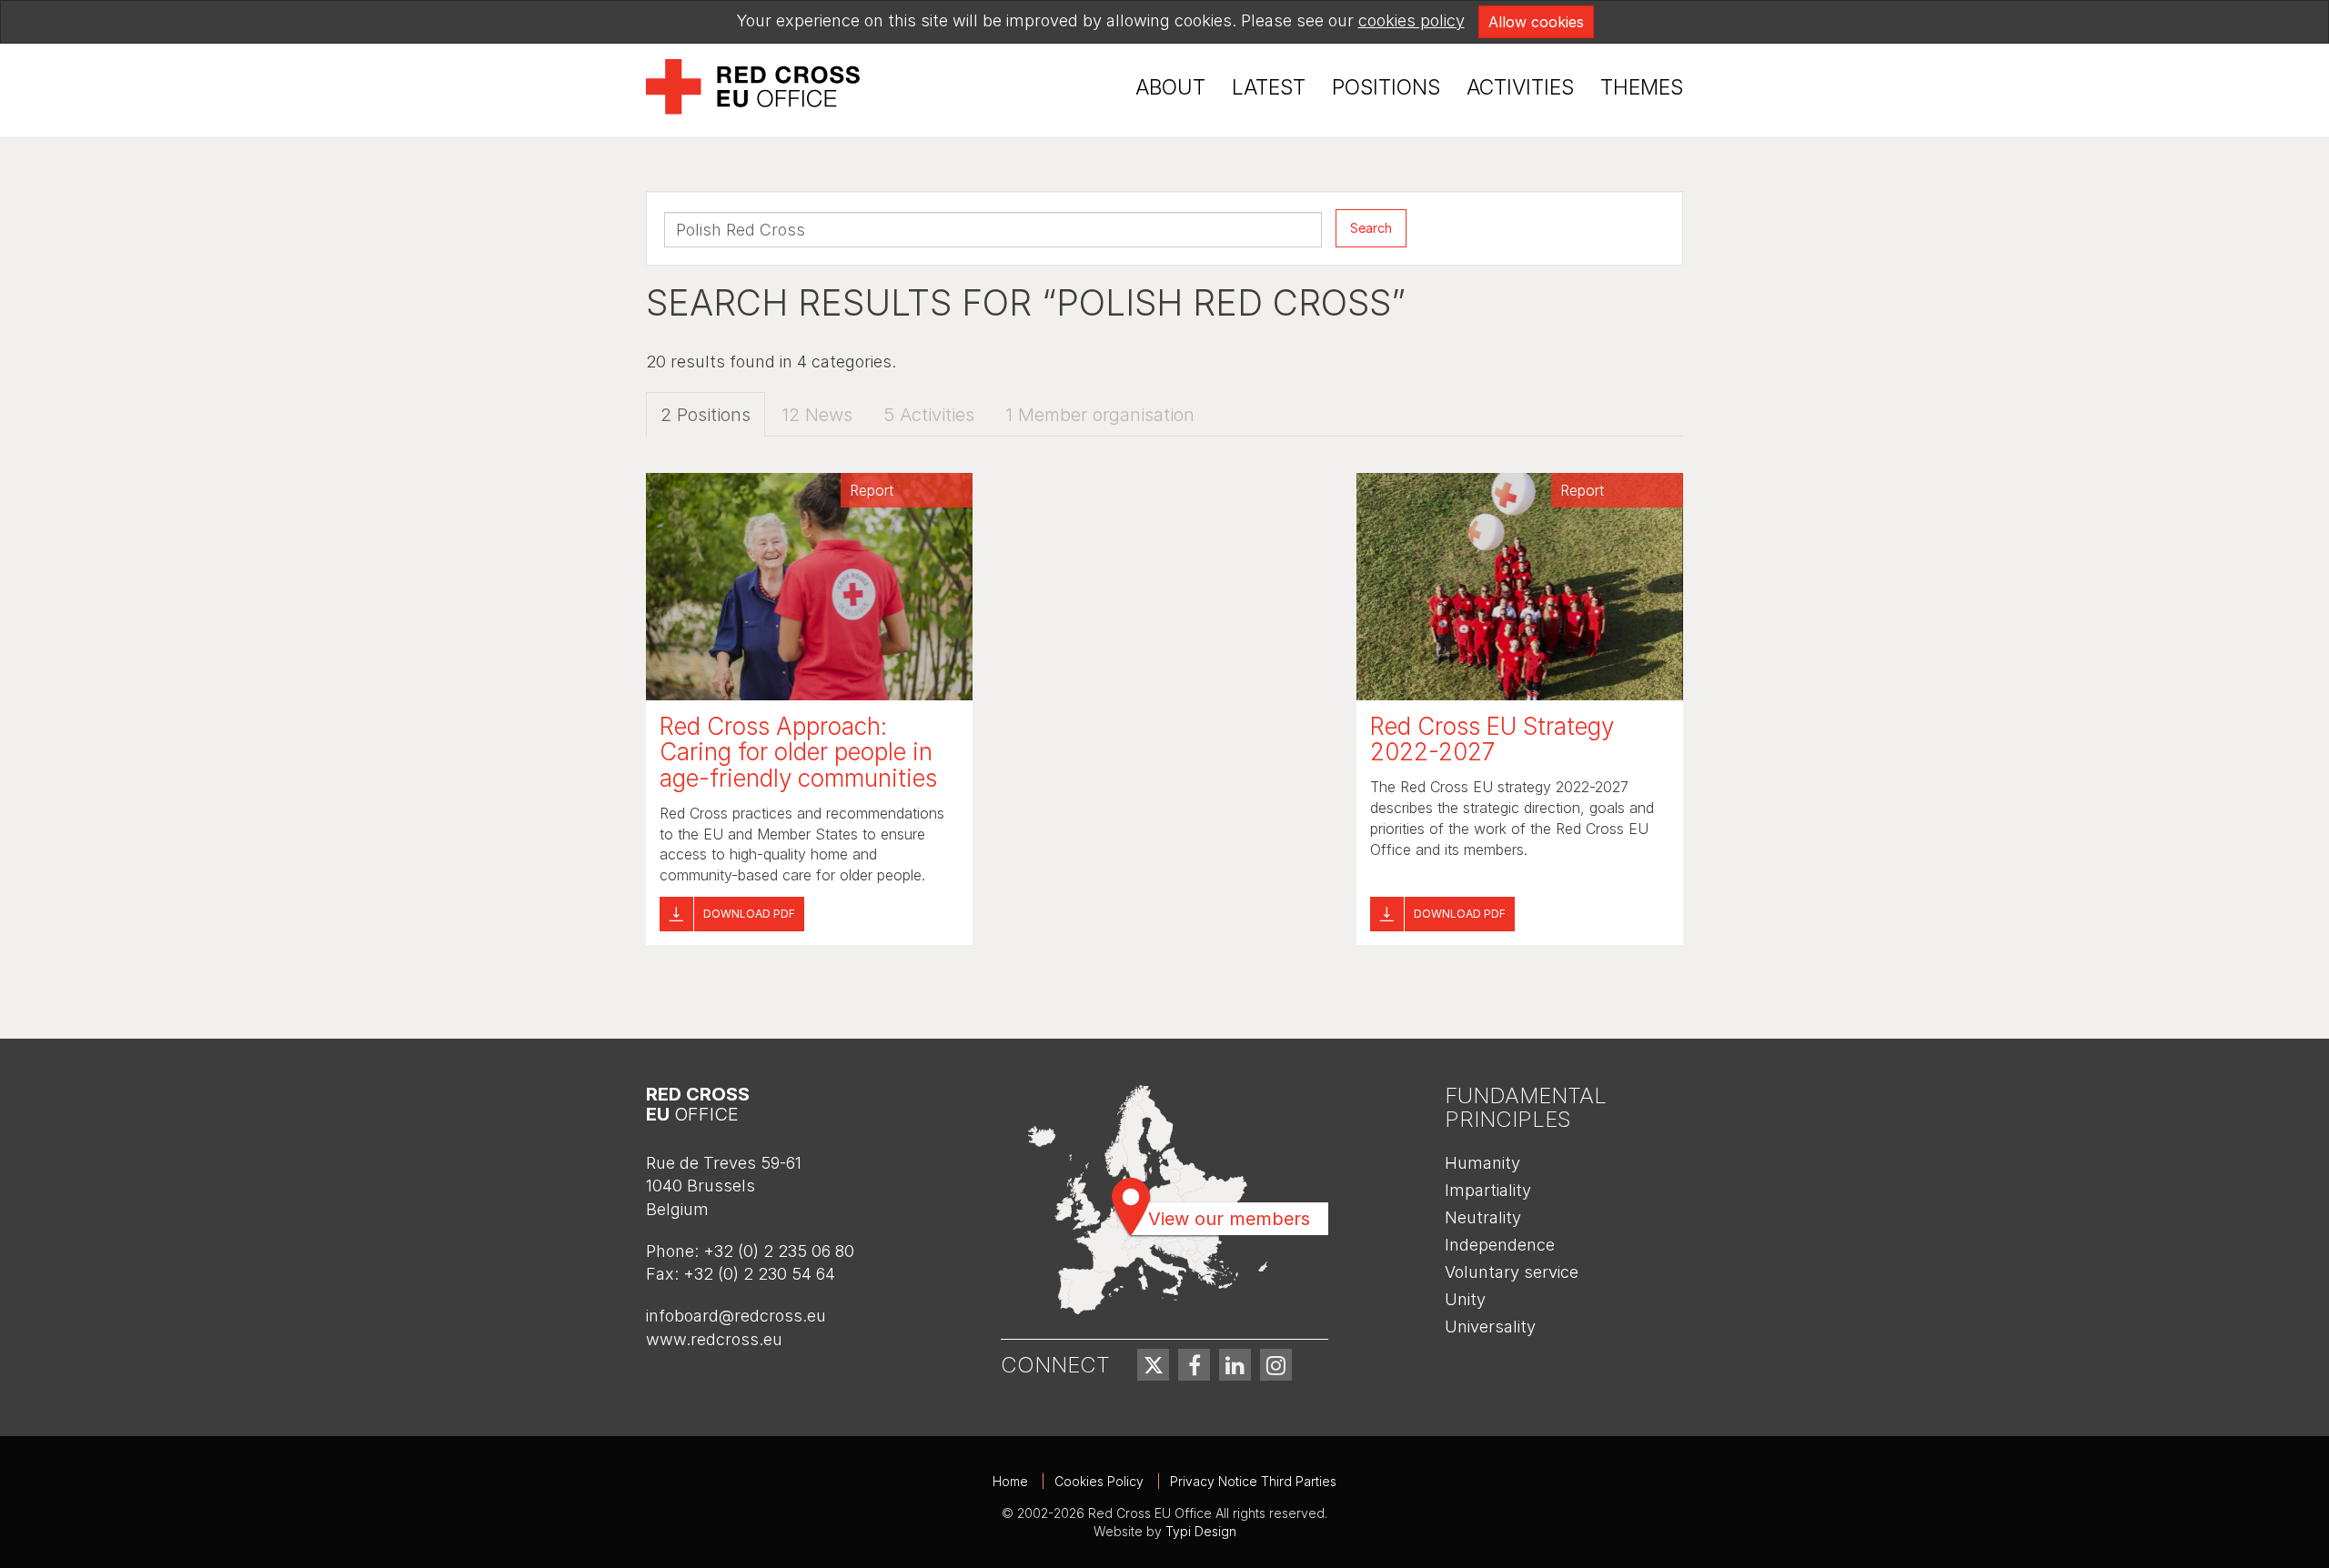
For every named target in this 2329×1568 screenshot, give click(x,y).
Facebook (1194, 1365)
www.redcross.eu (714, 1339)
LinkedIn (1235, 1365)
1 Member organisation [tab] (1100, 415)
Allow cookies (1536, 22)
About (1170, 87)
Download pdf (749, 914)
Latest (1269, 87)
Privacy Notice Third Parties (1253, 1481)
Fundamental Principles (1526, 1107)
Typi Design (1201, 1531)
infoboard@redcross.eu (736, 1316)
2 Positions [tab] (706, 415)
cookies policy (1412, 20)
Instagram (1276, 1365)
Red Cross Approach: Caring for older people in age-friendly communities (798, 752)
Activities (1520, 87)
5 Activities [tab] (929, 415)
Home (1010, 1481)
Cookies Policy (1099, 1481)
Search (1371, 228)
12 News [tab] (817, 415)
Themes (1642, 87)
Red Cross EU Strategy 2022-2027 (1492, 739)
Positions (1386, 87)
